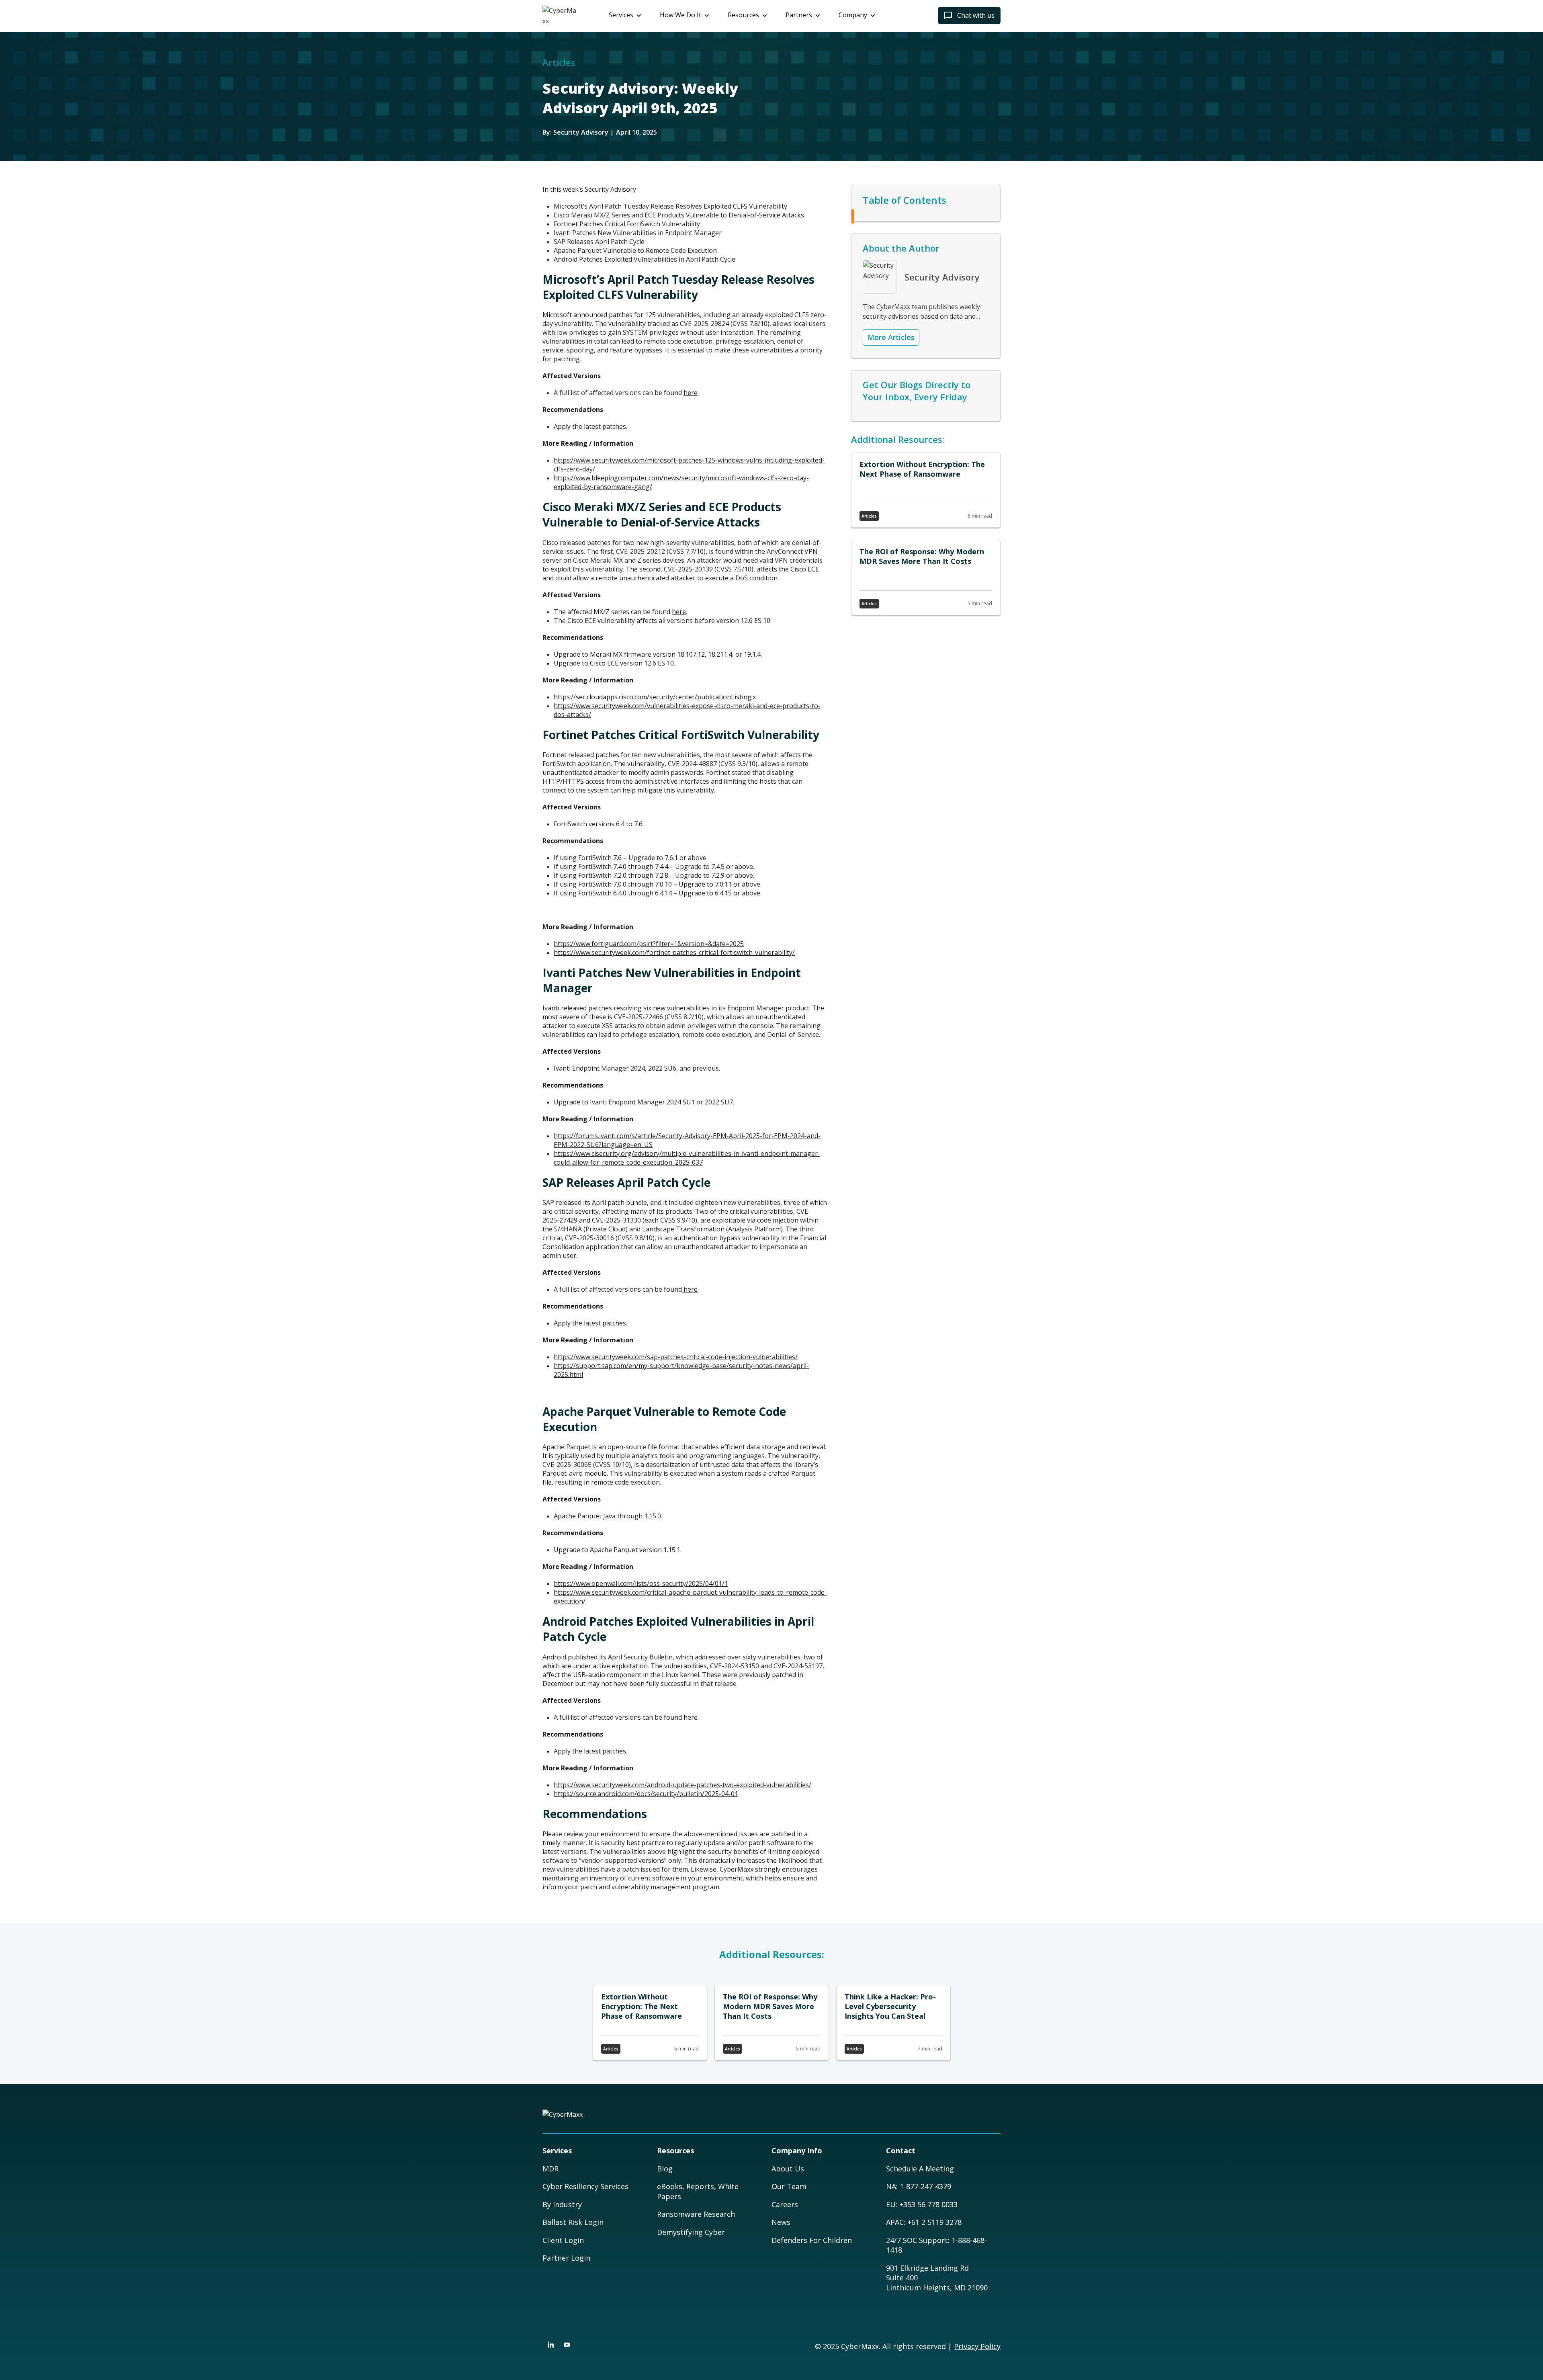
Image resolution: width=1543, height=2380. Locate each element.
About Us (788, 2169)
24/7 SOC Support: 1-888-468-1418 (936, 2245)
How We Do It (680, 15)
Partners (799, 15)
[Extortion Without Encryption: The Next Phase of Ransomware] (926, 490)
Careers (785, 2204)
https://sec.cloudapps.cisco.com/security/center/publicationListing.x (655, 697)
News (781, 2222)
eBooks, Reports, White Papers (698, 2191)
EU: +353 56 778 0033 (922, 2204)
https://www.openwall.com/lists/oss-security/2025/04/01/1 (641, 1583)
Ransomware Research (696, 2214)
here (691, 393)
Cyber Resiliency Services (585, 2186)
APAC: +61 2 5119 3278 (924, 2222)
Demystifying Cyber (691, 2232)
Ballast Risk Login (573, 2222)
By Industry (562, 2204)
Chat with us (976, 15)
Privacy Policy (977, 2346)
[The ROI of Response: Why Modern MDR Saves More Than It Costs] (926, 578)
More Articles (891, 337)
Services (621, 15)
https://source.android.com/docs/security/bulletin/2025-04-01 (646, 1794)
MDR (550, 2169)
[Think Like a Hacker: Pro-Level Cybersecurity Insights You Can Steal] (893, 2023)
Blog (665, 2169)
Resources (743, 15)
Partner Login (566, 2258)
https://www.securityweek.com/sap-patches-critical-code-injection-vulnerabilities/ (676, 1357)
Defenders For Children (812, 2240)
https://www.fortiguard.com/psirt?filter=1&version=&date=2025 (649, 944)
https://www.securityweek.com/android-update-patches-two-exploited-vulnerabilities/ (682, 1785)
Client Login (563, 2240)
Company (853, 15)
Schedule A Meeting (920, 2169)
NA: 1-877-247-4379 (919, 2186)
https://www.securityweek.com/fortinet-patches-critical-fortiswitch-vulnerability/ (674, 952)
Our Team (789, 2186)
